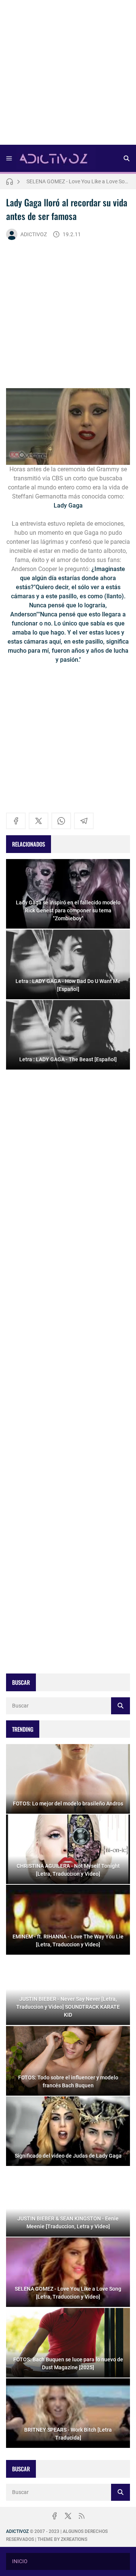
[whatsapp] (61, 821)
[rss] (82, 2516)
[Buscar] (127, 158)
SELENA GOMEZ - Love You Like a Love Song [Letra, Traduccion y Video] (78, 181)
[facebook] (16, 821)
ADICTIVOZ (34, 234)
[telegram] (84, 821)
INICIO (20, 2561)
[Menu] (9, 158)
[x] (39, 821)
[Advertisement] (68, 75)
